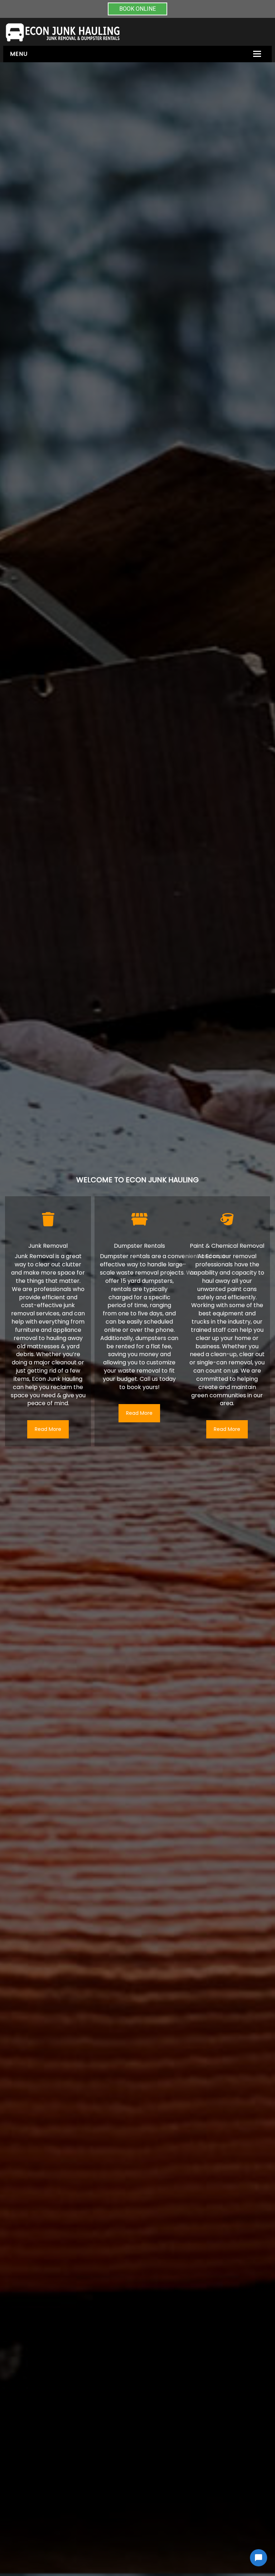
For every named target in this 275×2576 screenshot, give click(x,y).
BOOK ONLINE (137, 9)
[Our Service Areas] (139, 1219)
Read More (48, 1429)
